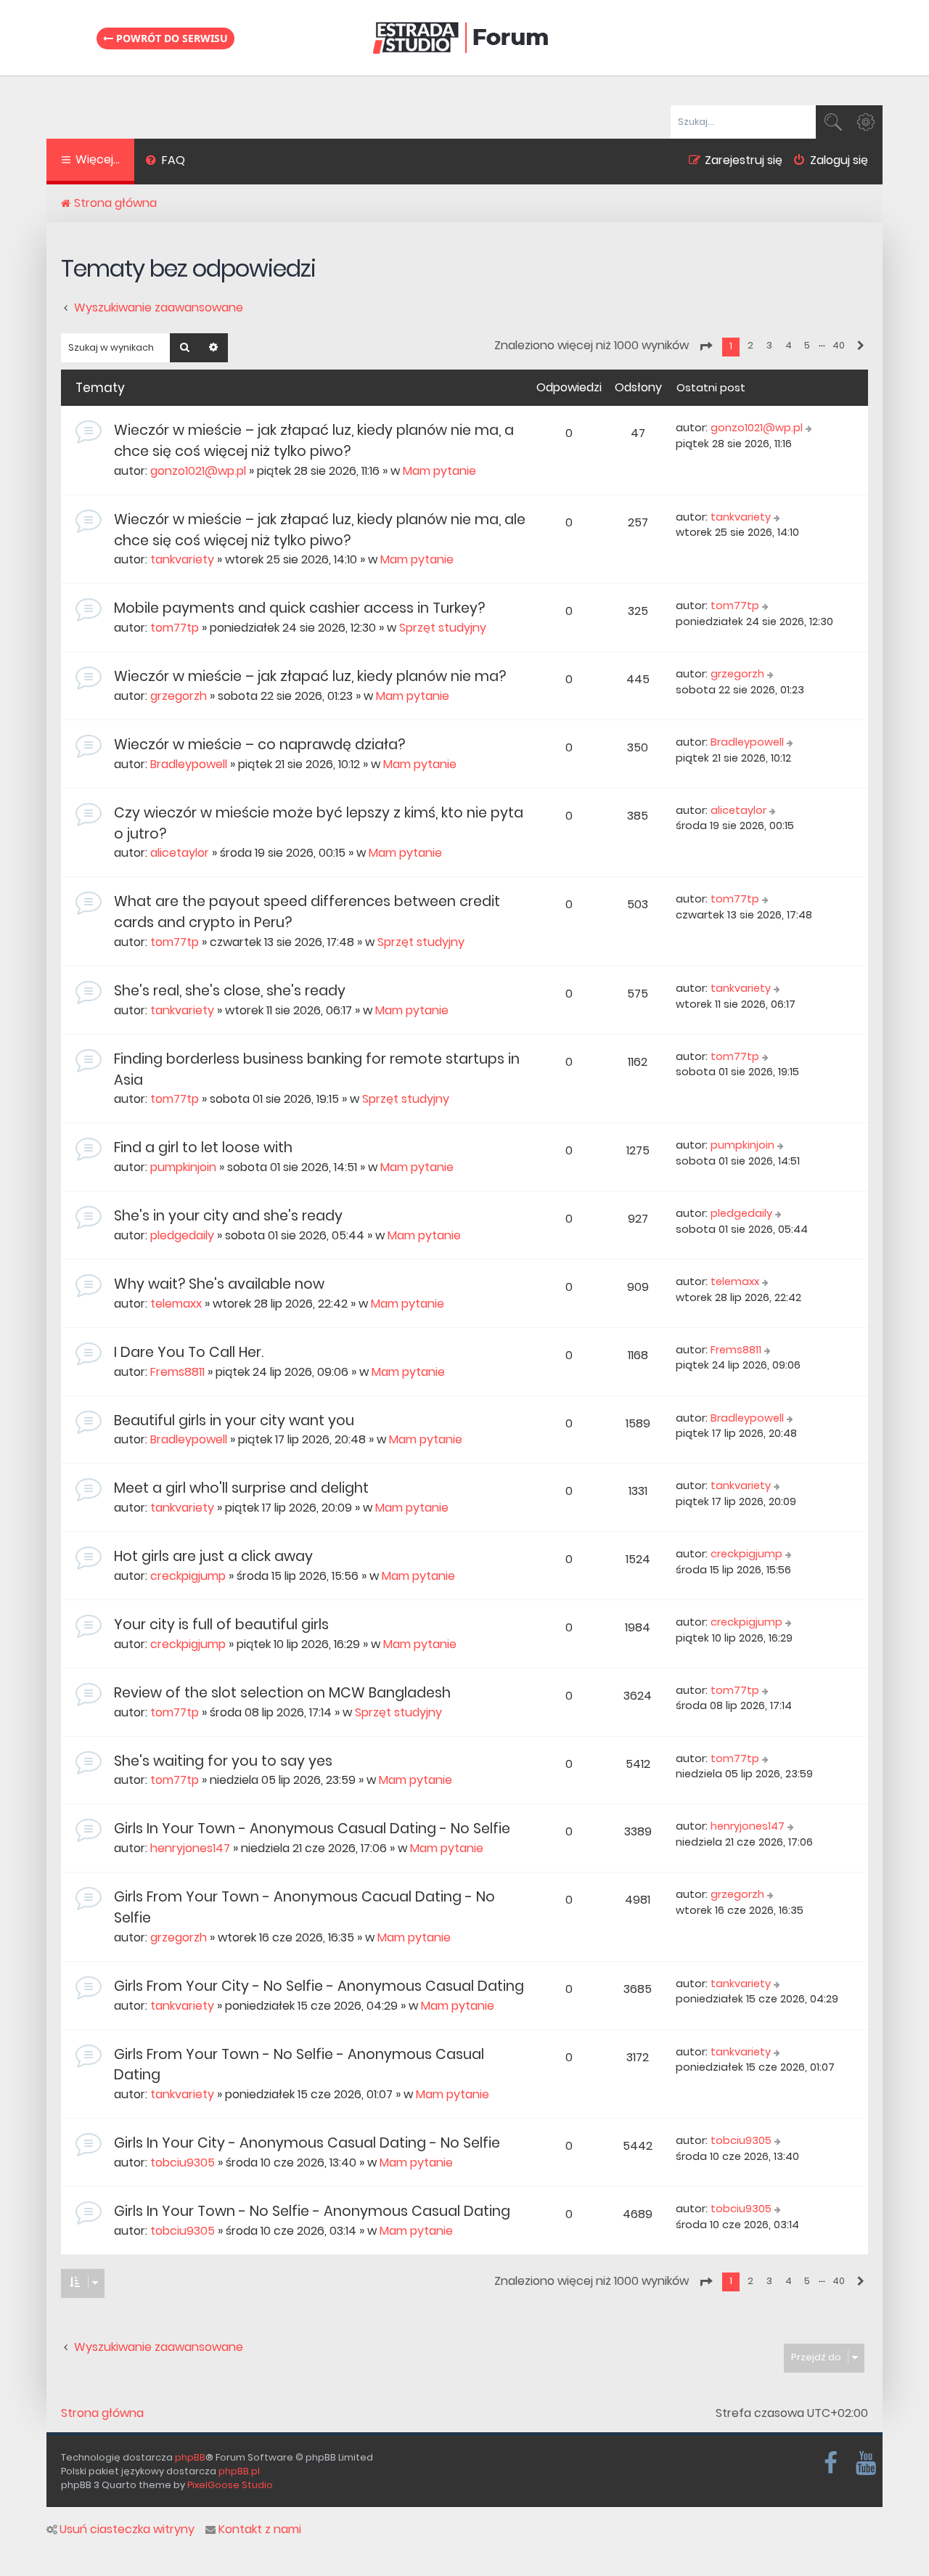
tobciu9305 (183, 2163)
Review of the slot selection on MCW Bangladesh (282, 1693)
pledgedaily (182, 1235)
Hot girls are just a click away (213, 1556)
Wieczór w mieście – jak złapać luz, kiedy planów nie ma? (310, 676)
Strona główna (102, 2413)
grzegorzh (179, 696)
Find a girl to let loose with (203, 1148)
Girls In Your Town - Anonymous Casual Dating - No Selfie (312, 1829)
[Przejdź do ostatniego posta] (810, 428)
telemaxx (176, 1304)
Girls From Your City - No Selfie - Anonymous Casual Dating (319, 1986)
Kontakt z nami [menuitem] (260, 2530)
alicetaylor (180, 853)
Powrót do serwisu (171, 38)
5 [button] (807, 345)
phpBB (190, 2457)
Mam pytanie (439, 471)
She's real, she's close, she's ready (230, 991)
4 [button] (789, 345)
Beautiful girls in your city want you (234, 1421)
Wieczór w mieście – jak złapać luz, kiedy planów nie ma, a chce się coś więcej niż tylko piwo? (314, 441)
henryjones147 (190, 1848)
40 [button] (839, 345)
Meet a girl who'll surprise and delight (241, 1488)
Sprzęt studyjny (443, 628)
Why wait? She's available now (219, 1284)
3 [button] (769, 345)
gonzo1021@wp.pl (198, 471)
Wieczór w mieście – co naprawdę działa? (259, 745)
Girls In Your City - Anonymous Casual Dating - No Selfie (307, 2143)
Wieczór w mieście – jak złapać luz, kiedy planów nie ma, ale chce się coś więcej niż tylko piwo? (320, 530)
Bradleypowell (189, 764)
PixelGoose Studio (230, 2485)
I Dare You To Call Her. (189, 1352)
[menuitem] (165, 162)
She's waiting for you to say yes (223, 1761)
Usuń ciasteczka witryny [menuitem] (127, 2530)
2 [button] (750, 345)
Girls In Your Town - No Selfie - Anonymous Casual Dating (312, 2211)
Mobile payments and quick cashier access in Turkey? (299, 608)
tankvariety (182, 559)
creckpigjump (188, 1576)
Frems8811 (177, 1372)
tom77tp (175, 628)
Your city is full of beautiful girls (221, 1625)
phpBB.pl (239, 2471)
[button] (705, 346)
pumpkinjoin (183, 1167)
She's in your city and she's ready (228, 1216)
